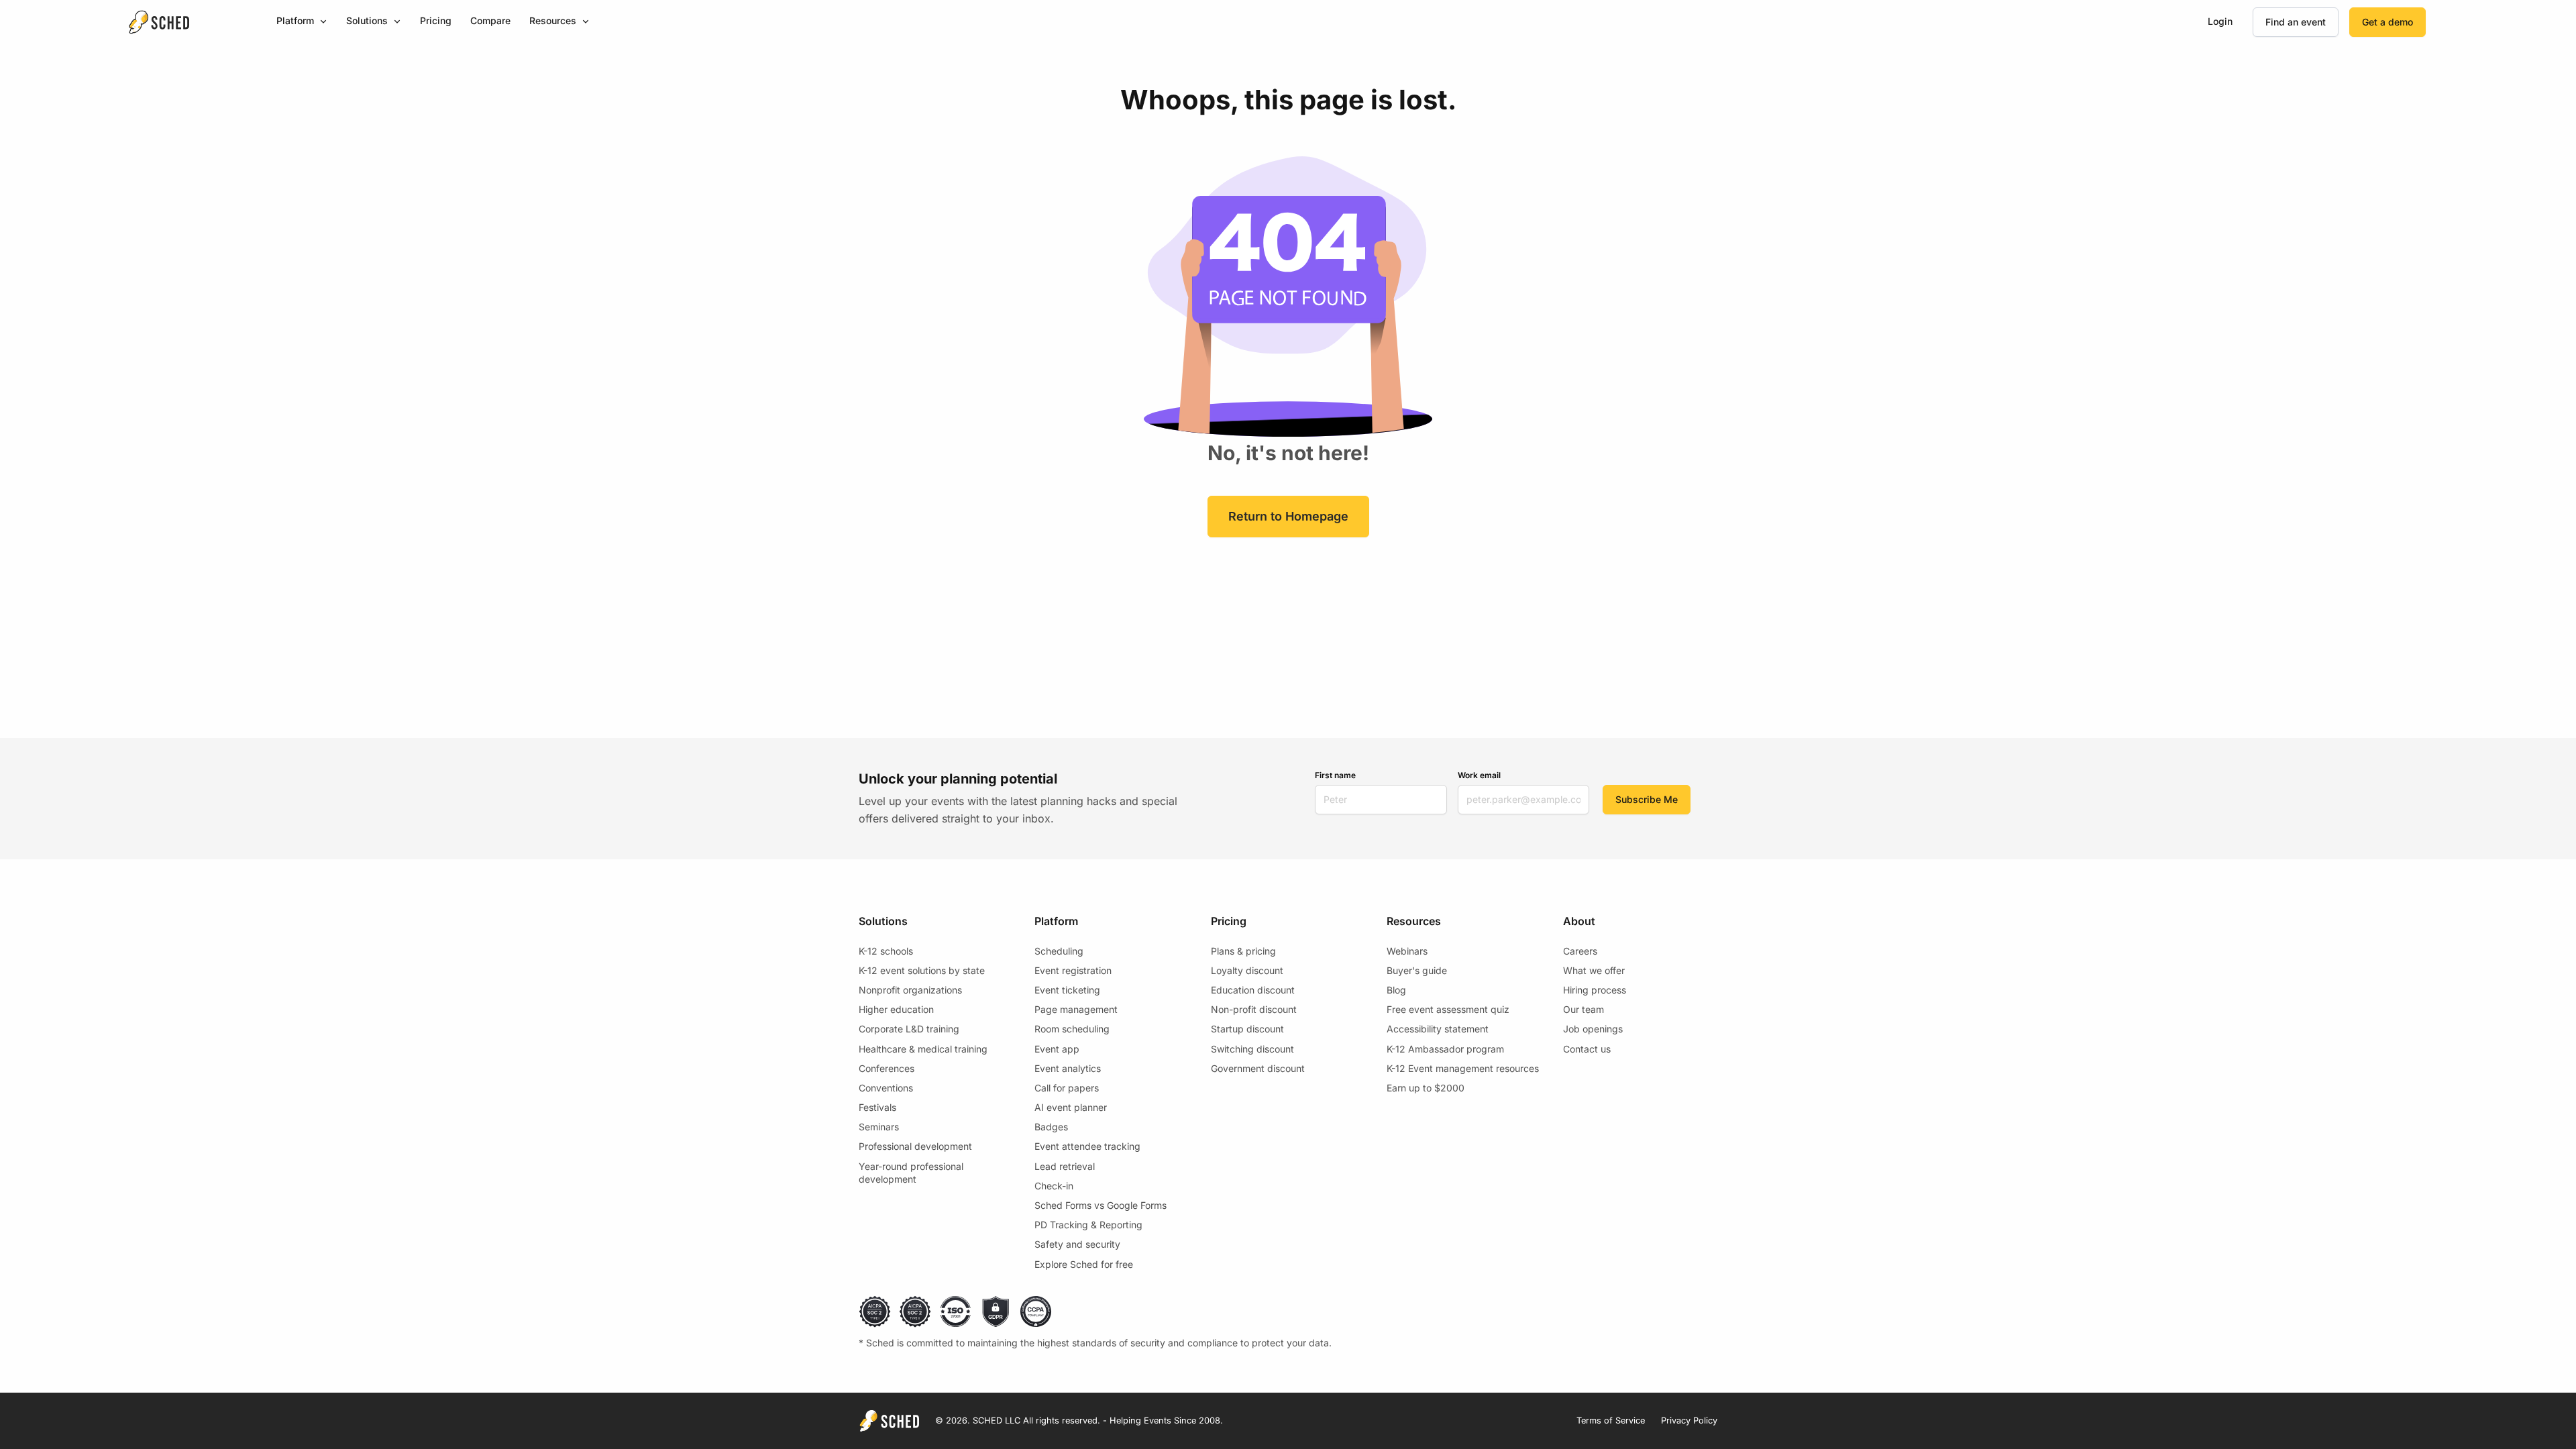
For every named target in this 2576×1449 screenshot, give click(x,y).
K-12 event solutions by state (922, 970)
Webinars (1407, 951)
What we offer (1594, 970)
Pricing (436, 20)
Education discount (1253, 990)
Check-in (1054, 1186)
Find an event (2296, 22)
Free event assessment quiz (1448, 1009)
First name (1335, 775)
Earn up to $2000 (1426, 1088)
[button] (302, 22)
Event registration (1073, 970)
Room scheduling (1072, 1029)
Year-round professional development (911, 1173)
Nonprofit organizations (910, 990)
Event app (1057, 1049)
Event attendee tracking (1087, 1146)
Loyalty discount (1247, 970)
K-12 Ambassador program (1445, 1049)
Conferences (887, 1068)
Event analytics (1068, 1068)
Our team (1584, 1009)
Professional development (915, 1146)
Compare (490, 20)
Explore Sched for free (1084, 1264)
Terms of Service (1611, 1420)
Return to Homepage (1288, 516)
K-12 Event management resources (1463, 1068)
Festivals (877, 1107)
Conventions (886, 1088)
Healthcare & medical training (923, 1049)
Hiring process (1595, 990)
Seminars (879, 1127)
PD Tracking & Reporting (1088, 1225)
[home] (159, 22)
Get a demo (2387, 22)
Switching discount (1252, 1049)
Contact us (1587, 1049)
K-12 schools (886, 951)
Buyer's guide (1417, 970)
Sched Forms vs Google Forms (1101, 1205)
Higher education (896, 1009)
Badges (1051, 1127)
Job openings (1593, 1029)
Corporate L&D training (909, 1029)
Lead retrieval (1065, 1166)
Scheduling (1059, 951)
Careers (1580, 951)
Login (2220, 21)
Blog (1396, 990)
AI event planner (1071, 1107)
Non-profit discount (1254, 1009)
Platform (295, 20)
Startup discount (1247, 1029)
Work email (1479, 775)
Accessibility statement (1438, 1029)
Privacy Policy (1689, 1420)
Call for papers (1067, 1088)
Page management (1076, 1009)
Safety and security (1077, 1244)
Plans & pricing (1243, 951)
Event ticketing (1067, 990)
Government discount (1258, 1068)
